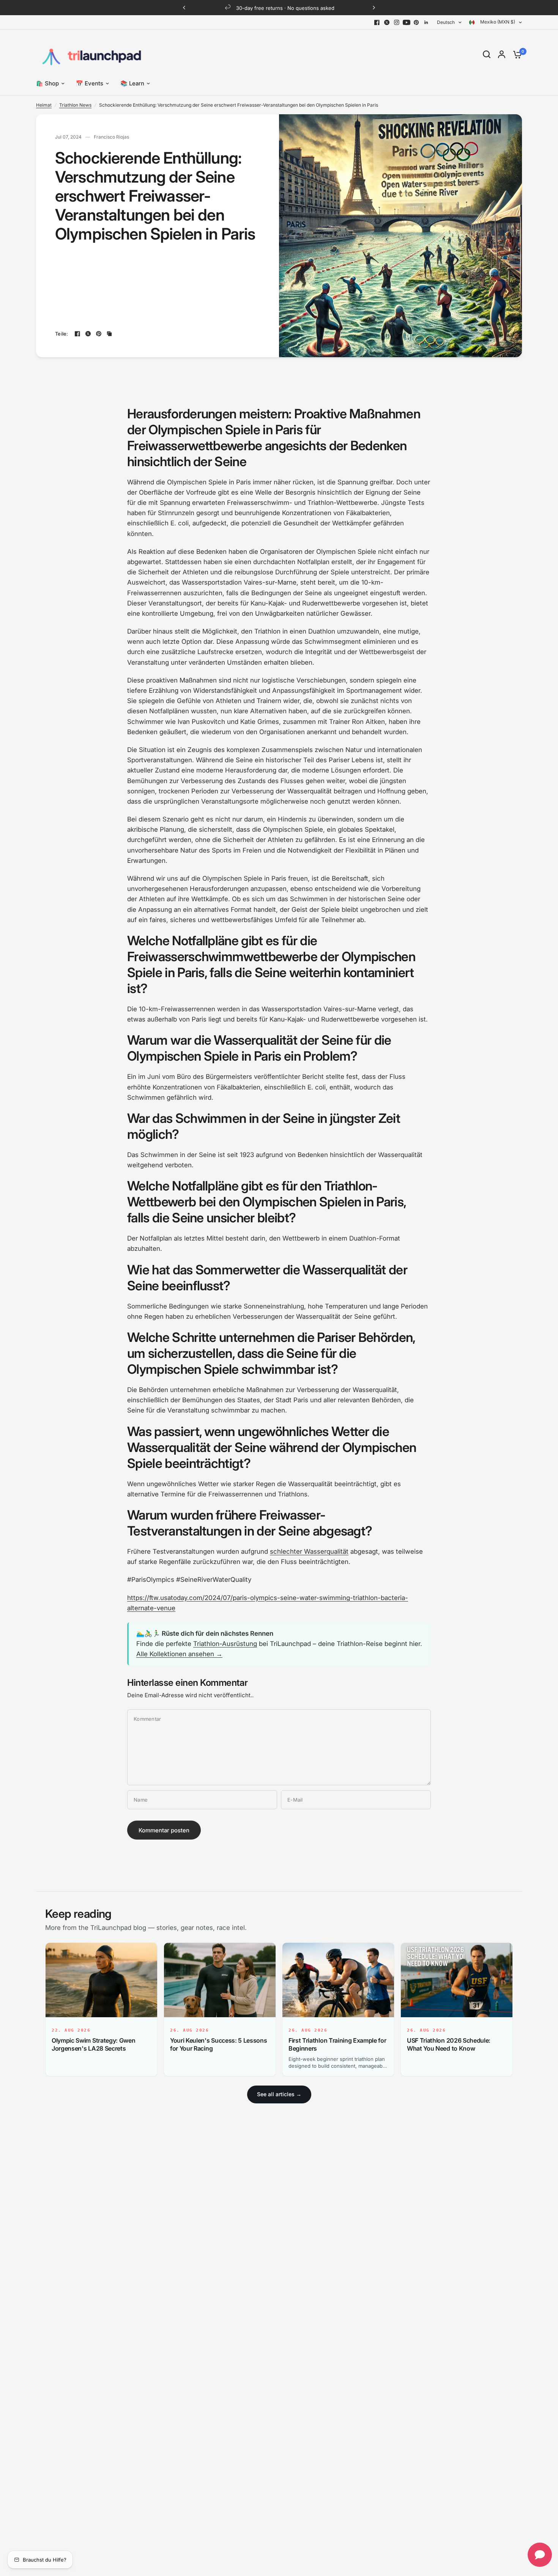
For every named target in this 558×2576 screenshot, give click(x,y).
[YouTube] (407, 22)
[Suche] (487, 54)
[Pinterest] (416, 22)
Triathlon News (75, 105)
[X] (387, 22)
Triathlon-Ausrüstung (225, 1644)
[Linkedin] (426, 22)
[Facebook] (377, 22)
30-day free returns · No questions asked (285, 8)
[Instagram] (397, 22)
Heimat (44, 105)
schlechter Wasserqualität (309, 1551)
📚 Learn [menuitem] (132, 83)
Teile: (62, 334)
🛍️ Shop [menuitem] (47, 83)
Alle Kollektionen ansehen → (179, 1654)
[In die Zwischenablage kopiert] (109, 334)
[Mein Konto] (502, 54)
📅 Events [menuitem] (90, 83)
